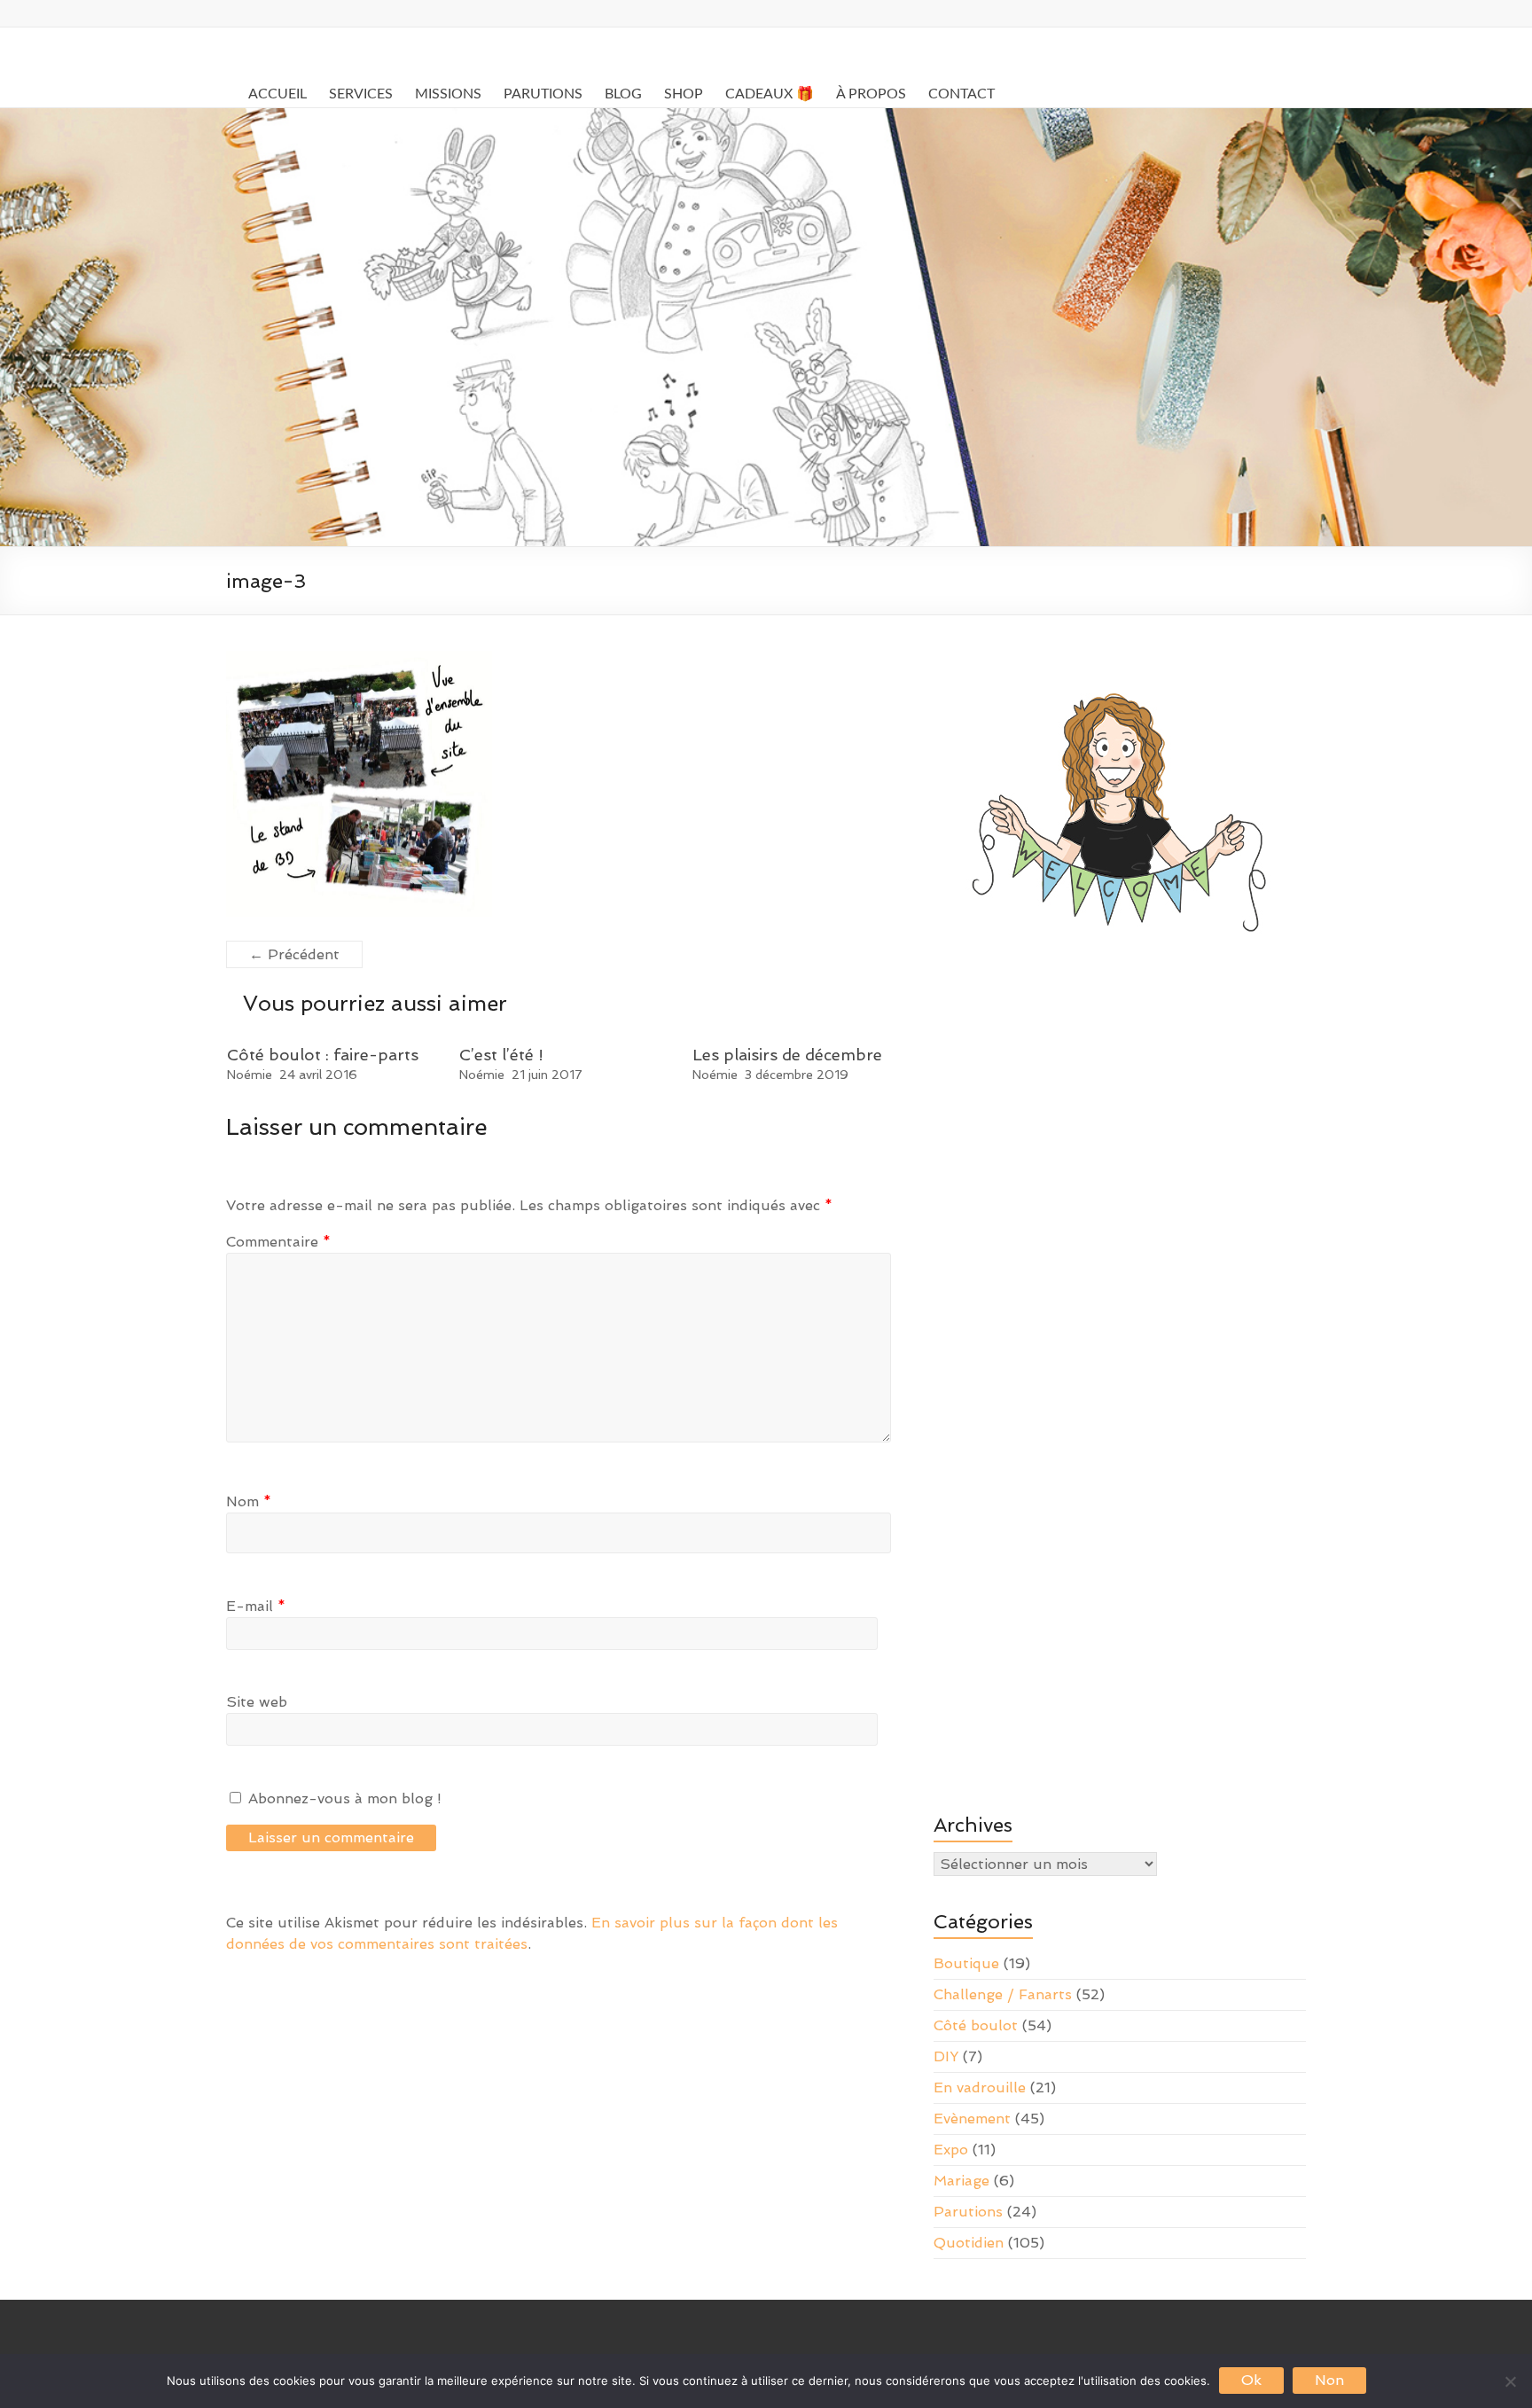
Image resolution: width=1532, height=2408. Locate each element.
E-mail (256, 1606)
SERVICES (361, 94)
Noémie (250, 1075)
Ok (1251, 2380)
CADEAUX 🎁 (770, 94)
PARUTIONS (543, 94)
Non (1329, 2380)
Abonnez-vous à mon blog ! (343, 1798)
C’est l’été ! (501, 1055)
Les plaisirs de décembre (787, 1055)
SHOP (684, 94)
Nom (249, 1501)
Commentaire (278, 1242)
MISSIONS (448, 94)
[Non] (1510, 2381)
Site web (257, 1702)
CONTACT (961, 94)
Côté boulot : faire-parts (323, 1055)
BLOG (623, 94)
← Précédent (294, 954)
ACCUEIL (277, 94)
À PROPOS (871, 94)
